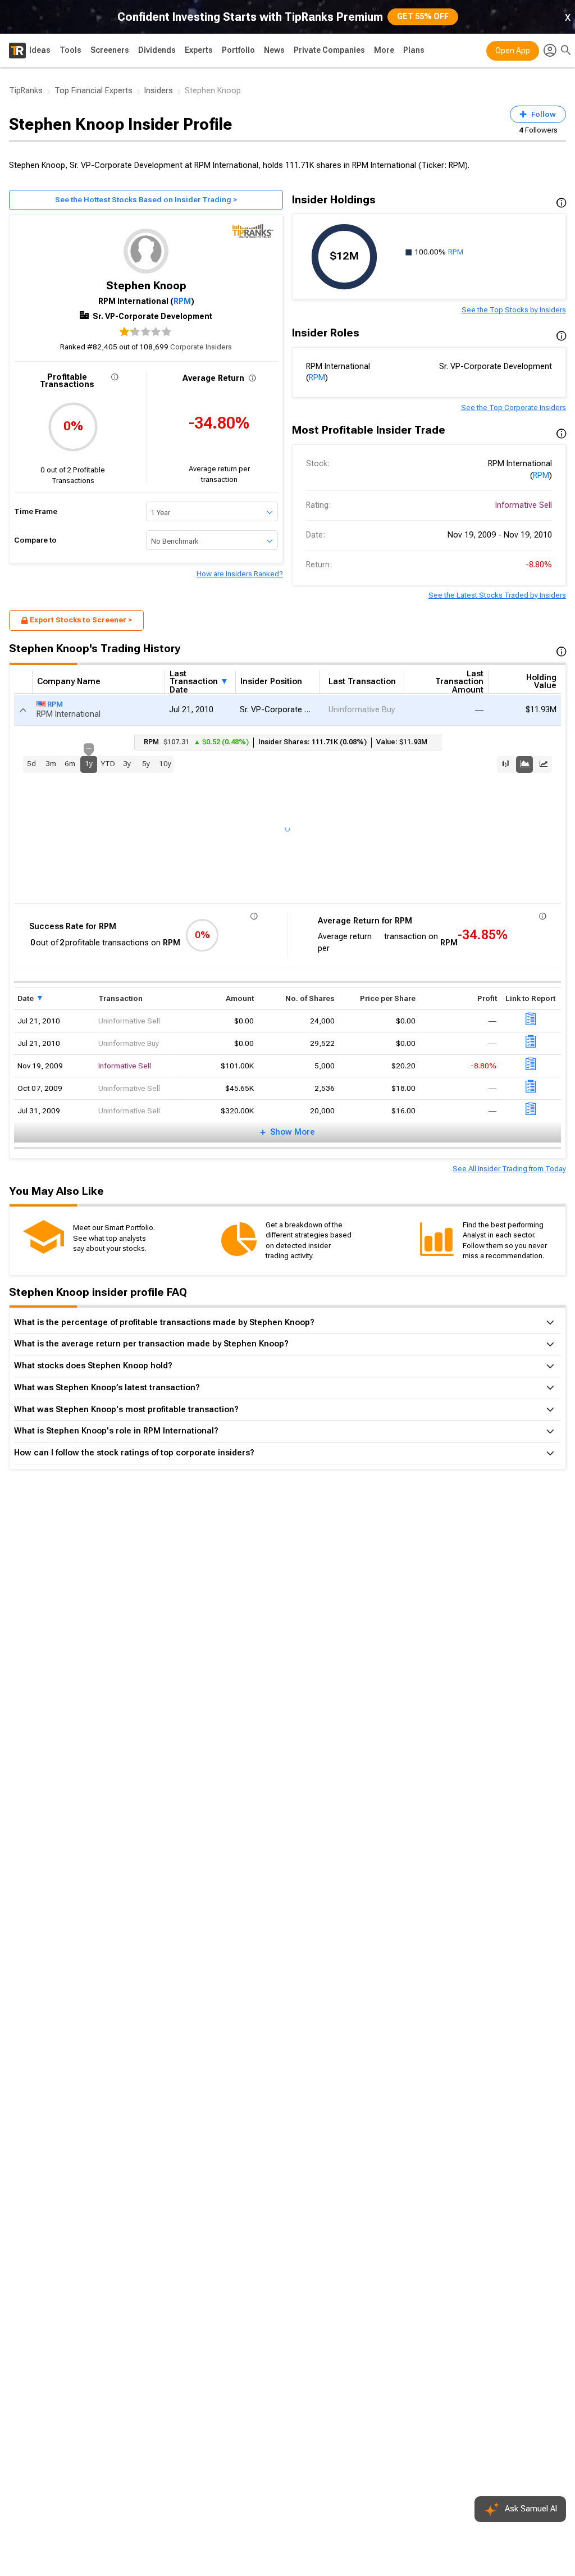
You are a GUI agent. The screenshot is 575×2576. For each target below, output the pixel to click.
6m (70, 764)
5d (31, 764)
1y (89, 762)
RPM (182, 301)
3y (127, 764)
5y (146, 764)
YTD (108, 764)
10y (165, 764)
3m (51, 764)
